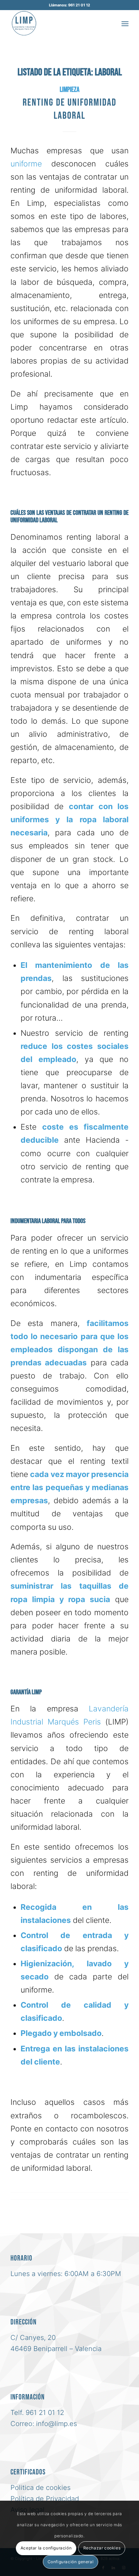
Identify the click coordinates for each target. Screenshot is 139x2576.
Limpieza (69, 90)
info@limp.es (57, 2424)
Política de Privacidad (45, 2499)
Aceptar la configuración (46, 2548)
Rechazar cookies (102, 2548)
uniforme (26, 164)
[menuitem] (125, 23)
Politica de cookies (40, 2488)
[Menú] (125, 23)
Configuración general (71, 2562)
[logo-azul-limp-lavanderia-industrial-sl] (58, 23)
